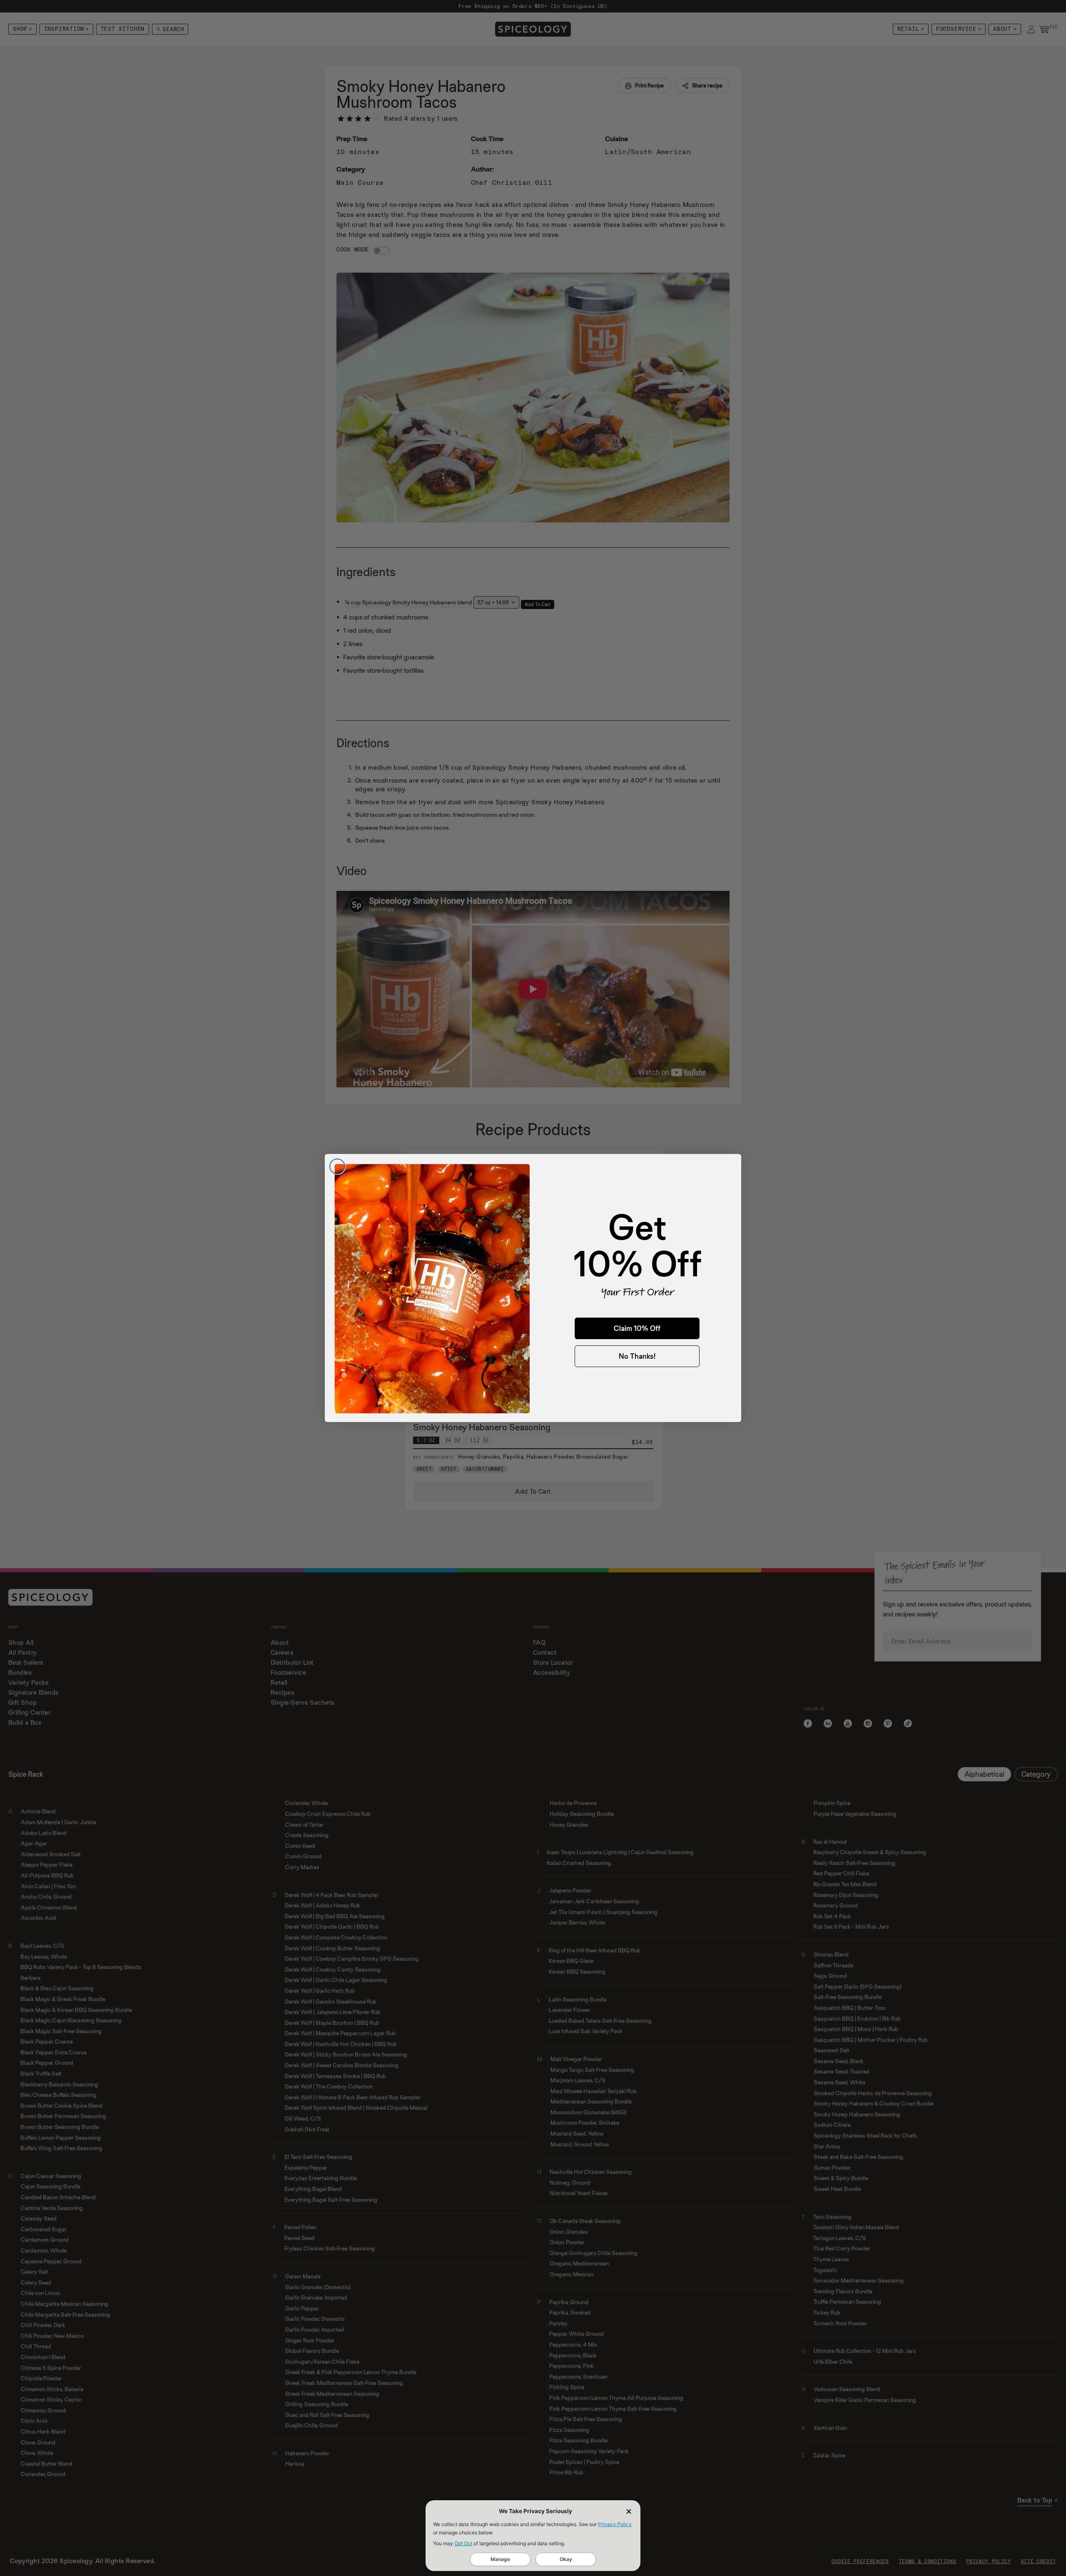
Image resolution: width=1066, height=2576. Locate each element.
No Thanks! (637, 1356)
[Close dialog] (337, 1166)
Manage (500, 2559)
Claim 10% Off (637, 1328)
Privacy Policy (615, 2524)
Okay (566, 2559)
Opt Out (463, 2543)
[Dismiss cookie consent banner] (629, 2511)
